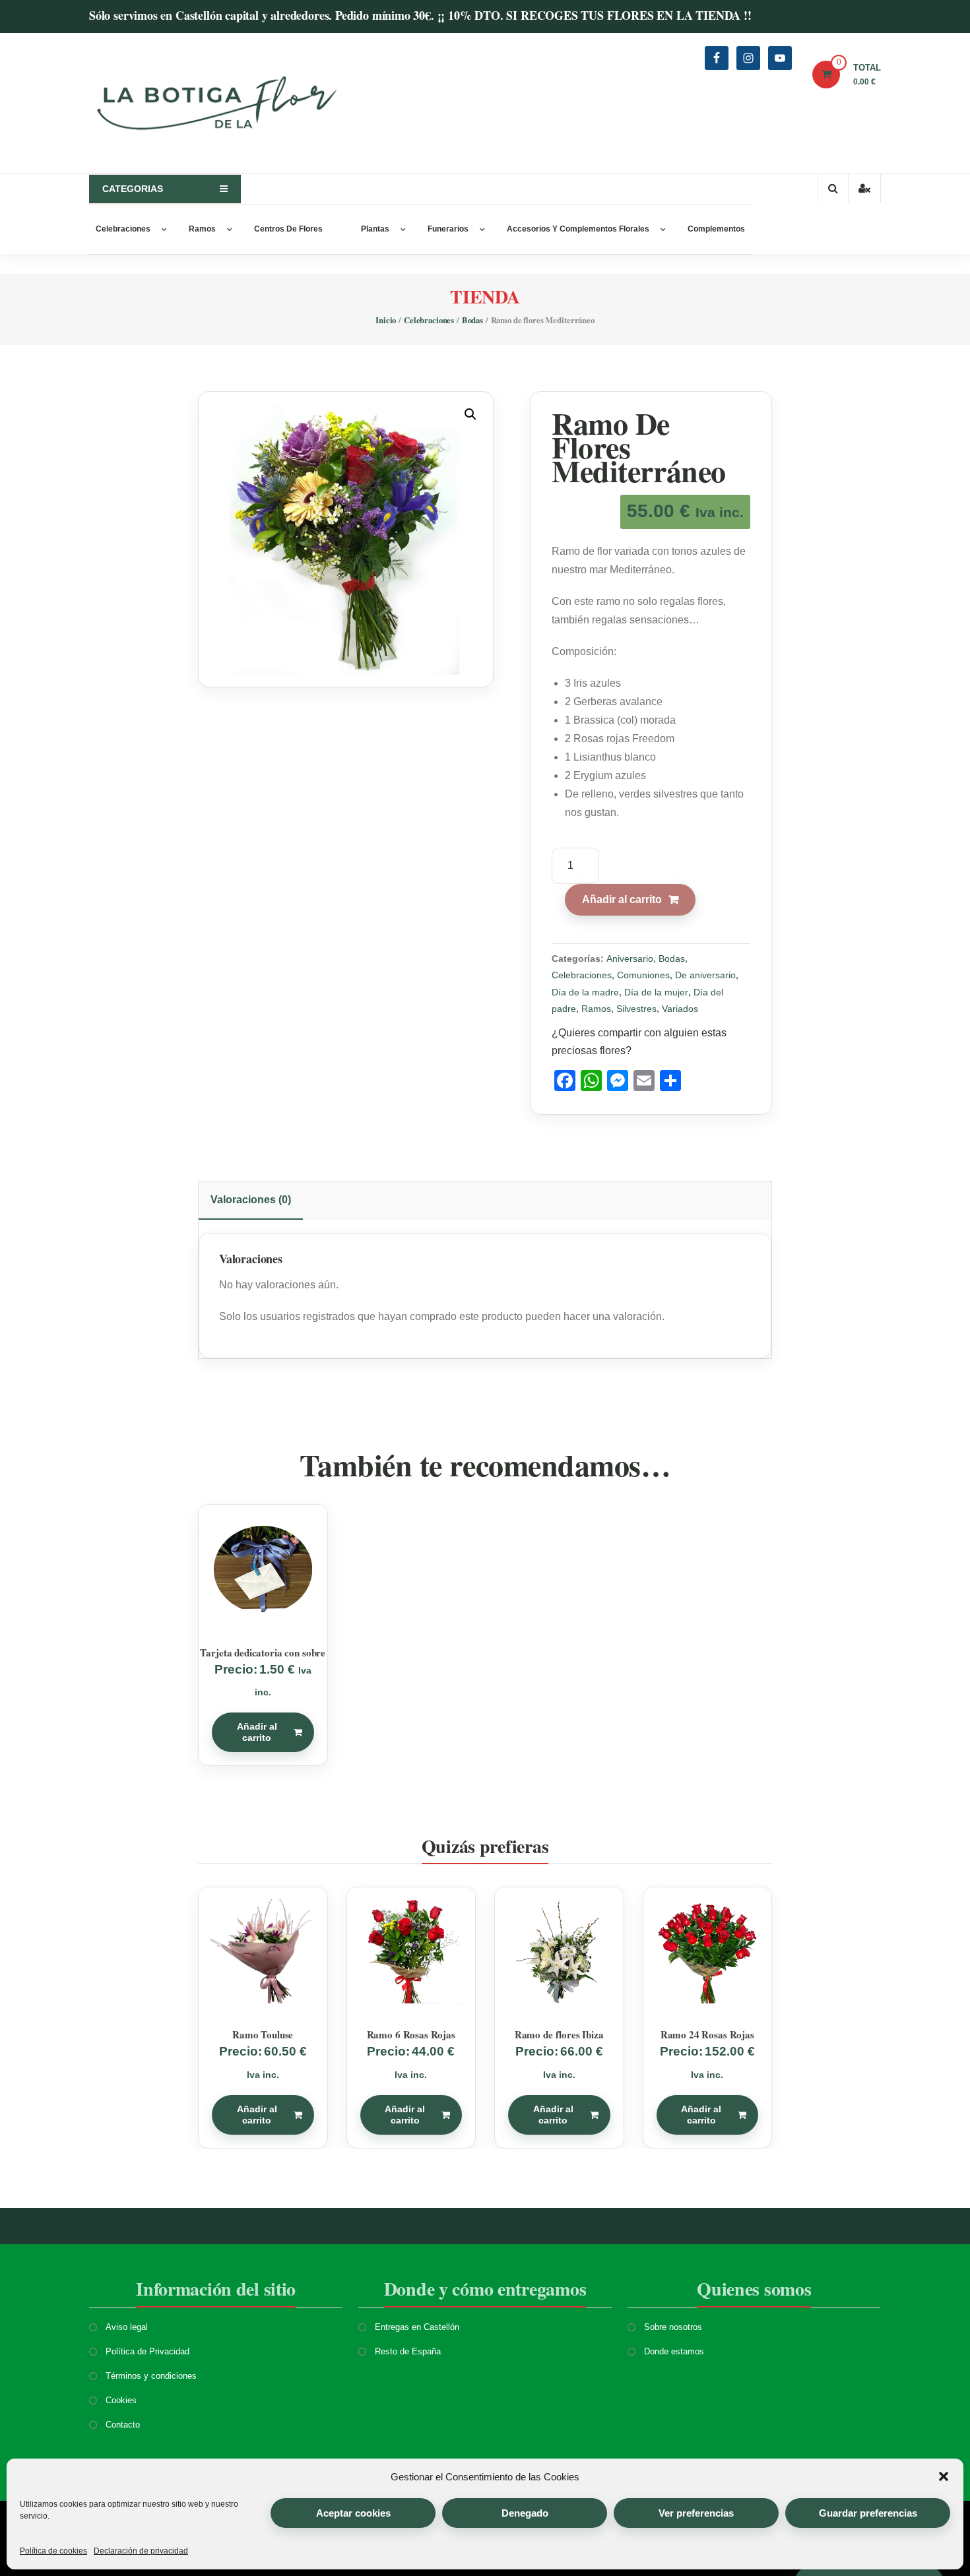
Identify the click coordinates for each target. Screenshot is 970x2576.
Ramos (202, 229)
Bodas (472, 320)
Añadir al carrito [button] (257, 1732)
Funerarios (448, 229)
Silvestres (636, 1009)
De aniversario (705, 975)
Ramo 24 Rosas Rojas (707, 2034)
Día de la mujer (656, 992)
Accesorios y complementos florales (578, 229)
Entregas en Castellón (417, 2327)
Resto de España (408, 2351)
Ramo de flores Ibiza (559, 2034)
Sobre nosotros (673, 2327)
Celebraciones (123, 229)
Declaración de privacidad (141, 2551)
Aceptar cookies (353, 2513)
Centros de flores (288, 229)
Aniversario (630, 958)
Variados (680, 1009)
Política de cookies (53, 2551)
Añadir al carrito (622, 899)
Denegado (525, 2513)
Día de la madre (585, 992)
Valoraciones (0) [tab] (251, 1200)
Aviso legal (127, 2327)
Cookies (121, 2400)
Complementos (716, 229)
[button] (944, 2476)
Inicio (386, 320)
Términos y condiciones (151, 2376)
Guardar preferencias (868, 2513)
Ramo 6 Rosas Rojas (411, 2034)
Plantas (375, 229)
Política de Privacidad (147, 2351)
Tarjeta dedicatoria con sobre (263, 1652)
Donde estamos (674, 2351)
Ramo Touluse (263, 2034)
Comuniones (643, 975)
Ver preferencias (696, 2513)
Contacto (123, 2425)
